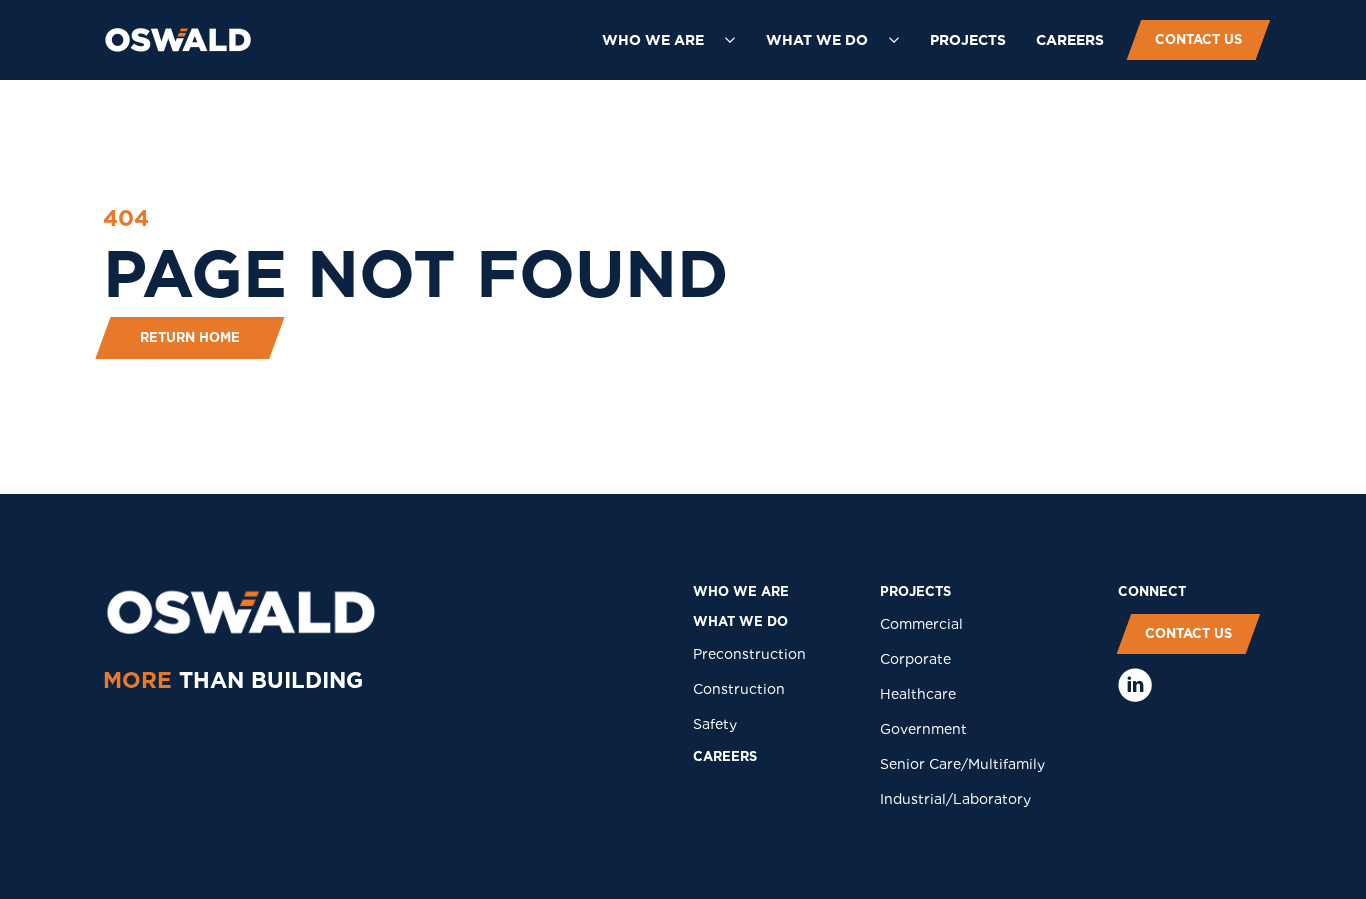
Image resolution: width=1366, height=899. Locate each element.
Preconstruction (749, 654)
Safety (715, 724)
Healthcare (918, 694)
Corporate (915, 659)
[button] (669, 40)
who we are (741, 591)
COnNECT (1152, 591)
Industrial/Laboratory (955, 799)
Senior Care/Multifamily (962, 764)
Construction (739, 689)
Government (923, 729)
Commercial (921, 624)
